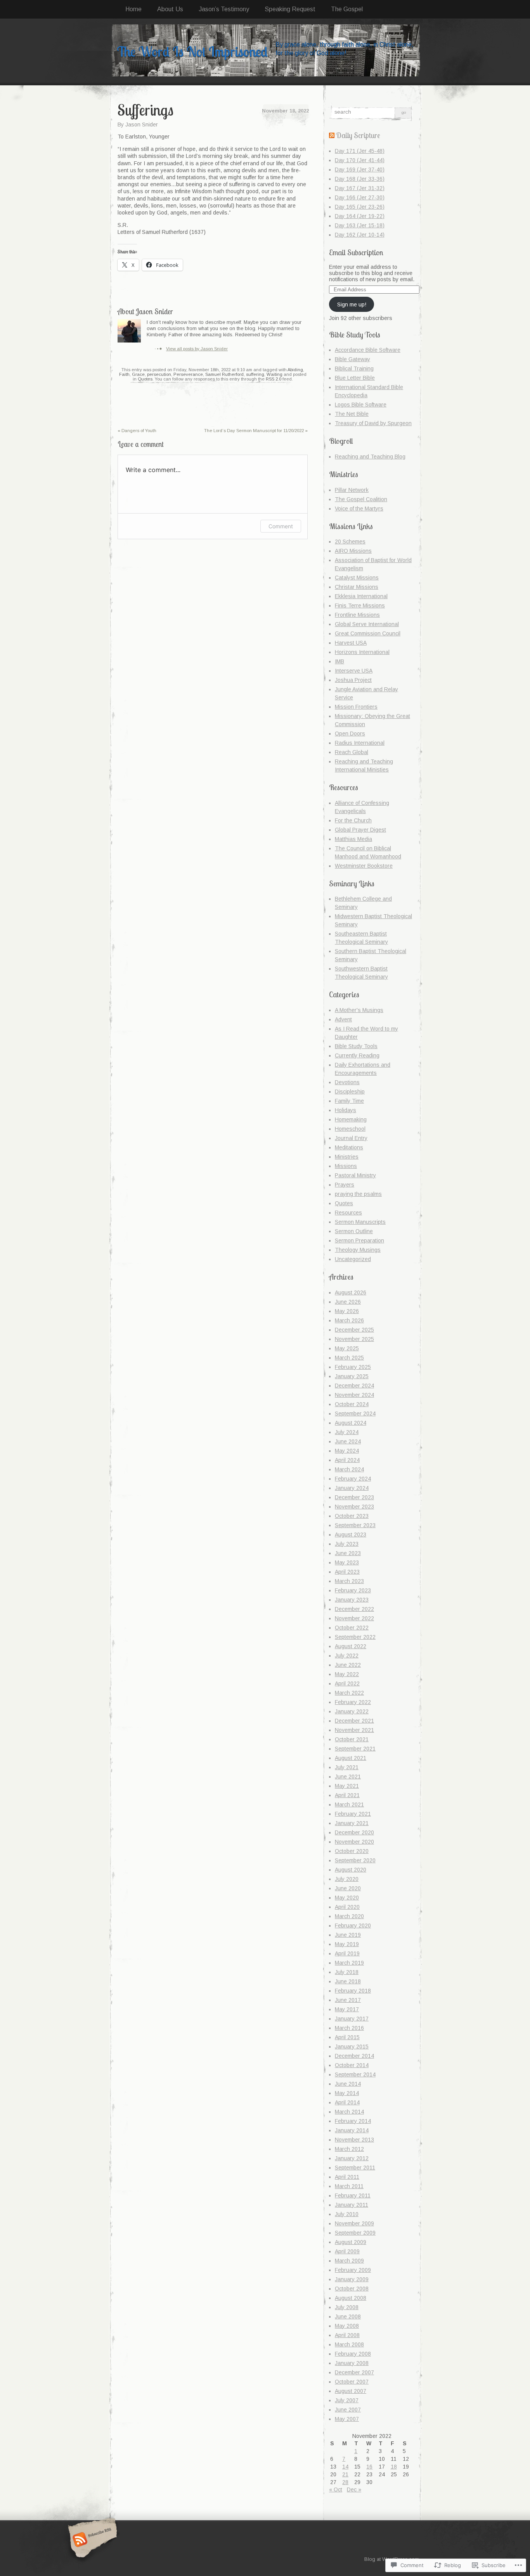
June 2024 (348, 1441)
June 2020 (348, 1888)
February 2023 (353, 1590)
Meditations (349, 1147)
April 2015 (347, 2037)
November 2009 (354, 2223)
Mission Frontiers (356, 707)
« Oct (336, 2489)
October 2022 (352, 1628)
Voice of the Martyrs (359, 509)
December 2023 (354, 1497)
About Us (170, 9)
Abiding (295, 370)
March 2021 (349, 1804)
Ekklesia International (361, 596)
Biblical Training (354, 368)
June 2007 (348, 2410)
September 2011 (355, 2168)
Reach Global (352, 752)
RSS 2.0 (274, 379)
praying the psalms (358, 1194)
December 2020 (354, 1832)
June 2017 (348, 2000)
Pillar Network (352, 490)
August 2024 (351, 1423)
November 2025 (354, 1339)
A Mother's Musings (359, 1010)
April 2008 (347, 2335)
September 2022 (355, 1637)
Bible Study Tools (356, 1046)
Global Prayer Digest (360, 830)
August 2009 (351, 2242)
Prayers (345, 1185)
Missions (346, 1166)
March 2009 (349, 2261)
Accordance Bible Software (368, 350)
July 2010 (347, 2214)
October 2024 (352, 1404)
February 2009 (353, 2270)
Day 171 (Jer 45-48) (360, 151)
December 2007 (354, 2372)
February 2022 (353, 1702)
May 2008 (347, 2326)
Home (133, 9)
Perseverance (188, 374)
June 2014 (348, 2084)
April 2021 (347, 1795)
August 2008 (351, 2298)
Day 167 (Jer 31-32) (360, 188)
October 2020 (352, 1851)
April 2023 (347, 1572)
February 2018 (353, 1991)
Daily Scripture (358, 135)
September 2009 (355, 2233)
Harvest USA (351, 643)
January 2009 (352, 2279)
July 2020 (347, 1879)
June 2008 (348, 2316)
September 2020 (355, 1860)
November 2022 (354, 1618)
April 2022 (347, 1683)
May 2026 (347, 1311)
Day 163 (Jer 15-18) (360, 225)
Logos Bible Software (361, 405)
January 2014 (352, 2130)
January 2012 (352, 2158)
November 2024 (354, 1395)
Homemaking (351, 1119)
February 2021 (353, 1814)
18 (394, 2467)
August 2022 (351, 1646)
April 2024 (347, 1460)
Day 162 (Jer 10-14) (360, 235)
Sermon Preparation (359, 1240)
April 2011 (347, 2177)
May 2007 (347, 2419)
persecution (159, 374)
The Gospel (347, 9)
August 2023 (351, 1535)
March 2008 (349, 2344)
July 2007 (347, 2400)
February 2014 (353, 2121)
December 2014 (354, 2056)
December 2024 (354, 1386)
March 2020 (349, 1916)
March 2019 (349, 1963)
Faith (124, 374)
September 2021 (355, 1749)
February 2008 (353, 2354)
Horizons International (362, 652)
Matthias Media (353, 839)
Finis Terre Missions (360, 606)
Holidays (346, 1110)
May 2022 (347, 1674)
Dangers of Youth (137, 431)
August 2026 (351, 1292)
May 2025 (347, 1348)
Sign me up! (352, 304)
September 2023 (355, 1525)
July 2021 (347, 1767)
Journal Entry (351, 1138)
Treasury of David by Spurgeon (373, 423)
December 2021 (354, 1721)
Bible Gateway (352, 359)
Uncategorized (353, 1259)
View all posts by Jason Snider (197, 349)
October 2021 (352, 1739)
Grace (138, 374)
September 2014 (355, 2074)
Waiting (275, 374)
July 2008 (347, 2307)
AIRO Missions (353, 551)
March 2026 (349, 1320)
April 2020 (347, 1907)
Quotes (145, 379)
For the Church (353, 820)
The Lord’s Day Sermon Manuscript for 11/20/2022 (256, 431)
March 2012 (349, 2149)
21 (345, 2474)
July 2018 (347, 1972)
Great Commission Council (368, 633)
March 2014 (349, 2112)
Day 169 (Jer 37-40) (360, 170)
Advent (343, 1019)
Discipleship (350, 1092)
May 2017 (347, 2009)
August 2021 (351, 1758)
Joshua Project (353, 680)
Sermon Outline (354, 1231)
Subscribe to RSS (91, 2540)
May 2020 (347, 1898)
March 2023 (349, 1581)
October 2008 (352, 2289)
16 (369, 2467)
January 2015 (352, 2047)
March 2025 (349, 1358)
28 (345, 2482)
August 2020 (351, 1870)
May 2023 (347, 1562)
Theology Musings (358, 1250)
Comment (281, 526)
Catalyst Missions (357, 578)
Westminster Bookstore (364, 866)
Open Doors (350, 734)
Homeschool (350, 1129)
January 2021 (352, 1823)
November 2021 (354, 1730)
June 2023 (348, 1553)
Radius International (360, 743)
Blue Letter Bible (355, 378)
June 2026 (348, 1302)
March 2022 (349, 1693)
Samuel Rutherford (224, 374)
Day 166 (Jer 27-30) (360, 197)
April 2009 (347, 2251)
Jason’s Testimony (224, 9)
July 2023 (347, 1544)
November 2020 (354, 1842)
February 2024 (353, 1479)
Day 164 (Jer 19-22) (360, 216)
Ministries (347, 1157)
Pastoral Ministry (355, 1175)
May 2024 (347, 1451)
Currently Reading (357, 1055)
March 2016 (349, 2028)
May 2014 (347, 2093)
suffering (255, 374)
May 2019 (347, 1944)
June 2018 (348, 1981)
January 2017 (352, 2019)
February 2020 (353, 1926)
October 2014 (352, 2065)
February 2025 (353, 1367)
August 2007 (351, 2391)
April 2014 (347, 2102)
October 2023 (352, 1516)
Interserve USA (354, 671)
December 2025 (354, 1330)
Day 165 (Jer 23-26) (360, 207)
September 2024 (355, 1413)
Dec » (354, 2489)
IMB (339, 661)
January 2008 (352, 2363)
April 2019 (347, 1953)
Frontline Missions (357, 615)
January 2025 (352, 1376)
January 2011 (352, 2205)
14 (345, 2467)
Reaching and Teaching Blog (370, 457)
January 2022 (352, 1711)
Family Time (349, 1101)
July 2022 (347, 1656)
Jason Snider (142, 125)
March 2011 (349, 2186)
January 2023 (352, 1600)
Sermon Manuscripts (360, 1222)
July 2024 (347, 1432)
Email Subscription (356, 252)
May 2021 (347, 1786)
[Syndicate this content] (332, 135)
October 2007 (352, 2382)
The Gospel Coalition (361, 499)
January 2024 (352, 1488)
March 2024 (349, 1469)
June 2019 (348, 1935)
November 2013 (354, 2140)
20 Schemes (350, 541)
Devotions (347, 1082)
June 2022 (348, 1665)
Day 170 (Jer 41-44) (360, 160)
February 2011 (353, 2195)
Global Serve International (367, 624)
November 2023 (354, 1507)
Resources (348, 1213)
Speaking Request (290, 9)
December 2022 (354, 1609)
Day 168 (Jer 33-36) (360, 179)
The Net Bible (352, 414)
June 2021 (348, 1777)
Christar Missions (357, 587)
